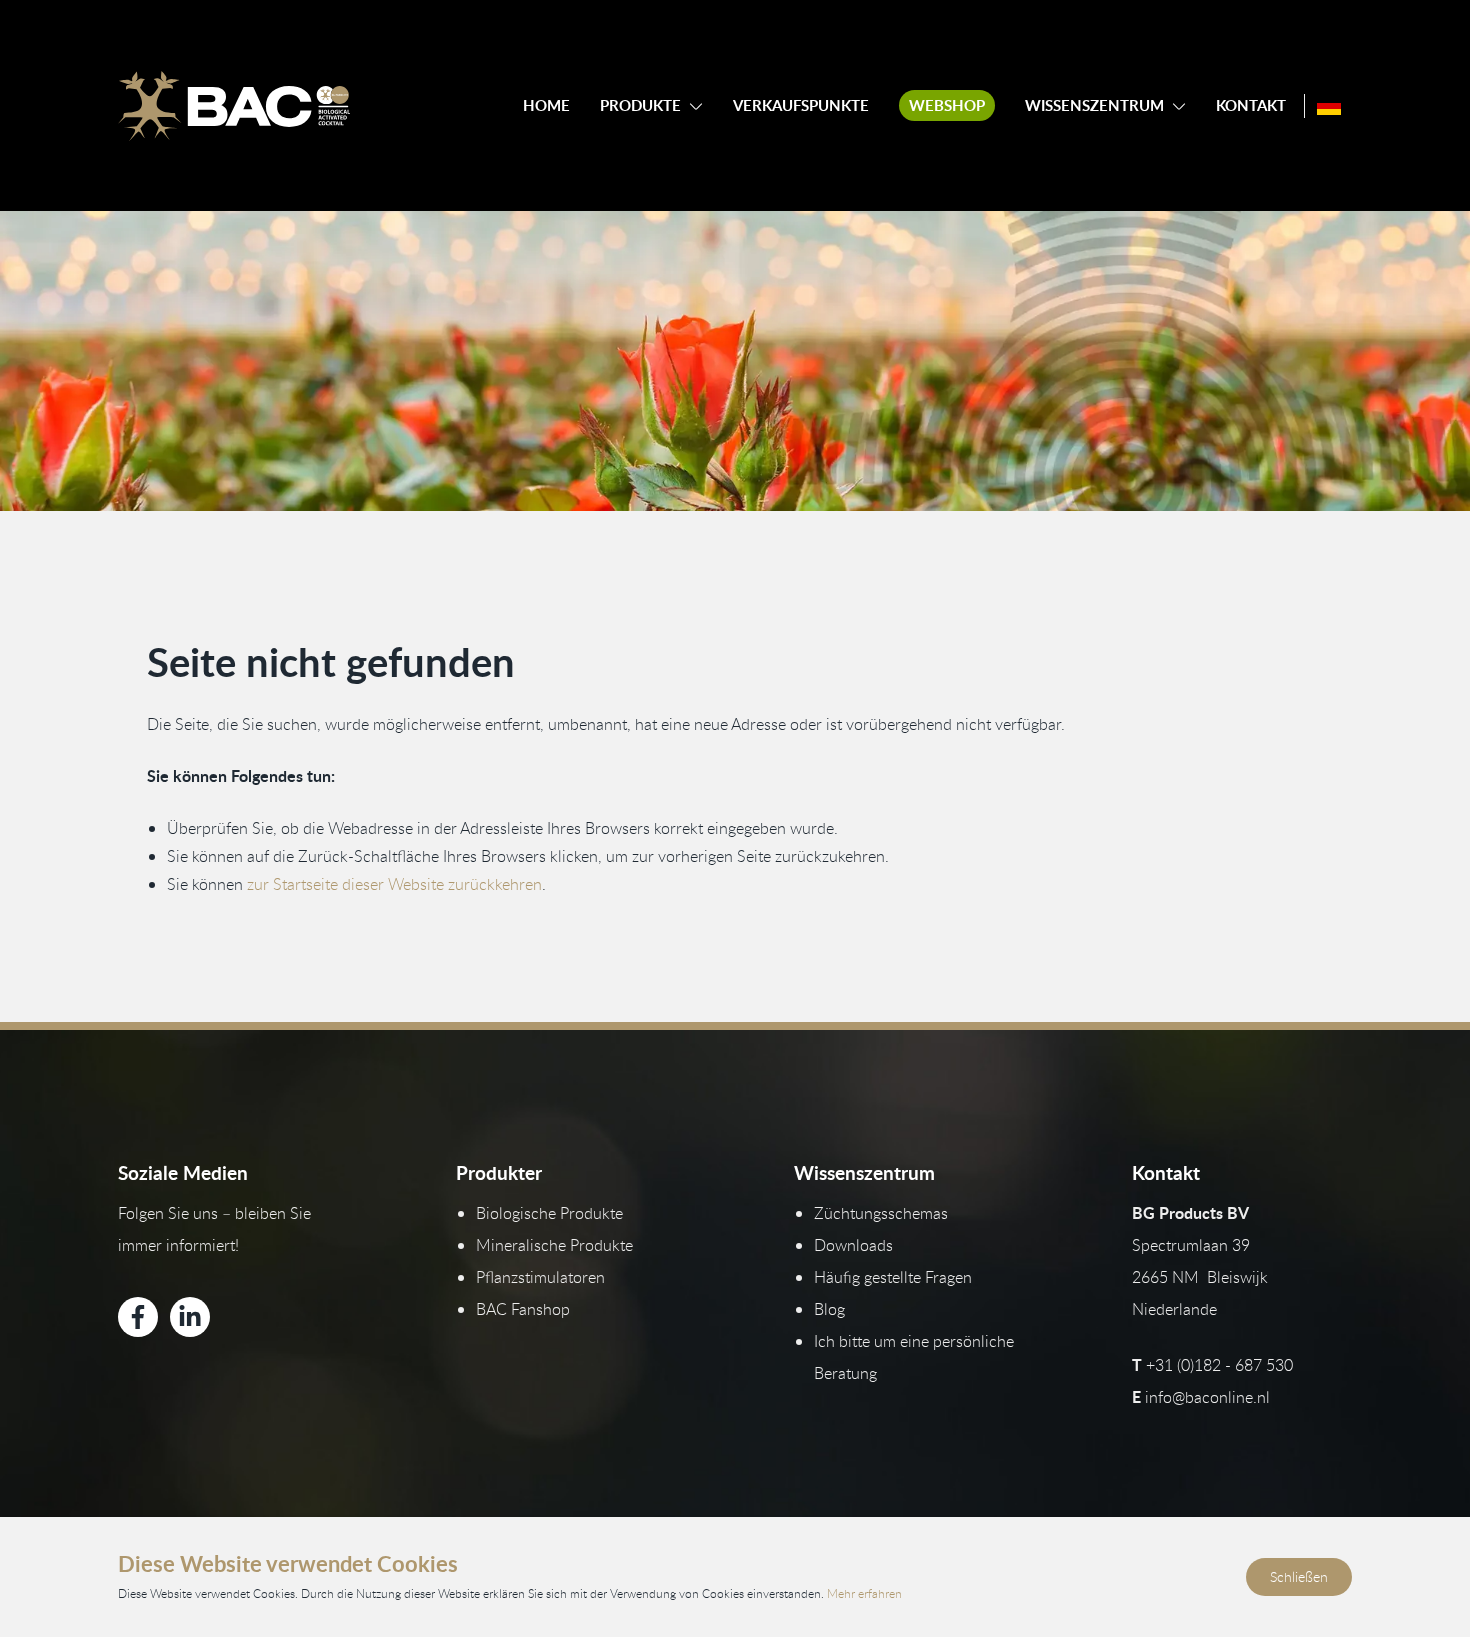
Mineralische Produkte (554, 1245)
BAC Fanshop (523, 1309)
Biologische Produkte (549, 1213)
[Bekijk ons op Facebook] (138, 1317)
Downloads (853, 1245)
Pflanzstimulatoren (540, 1277)
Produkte (640, 105)
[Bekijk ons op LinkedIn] (190, 1317)
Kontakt (1251, 105)
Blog (829, 1309)
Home (546, 105)
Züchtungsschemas (881, 1213)
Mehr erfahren (864, 1593)
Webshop (947, 105)
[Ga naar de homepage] (234, 106)
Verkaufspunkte (801, 105)
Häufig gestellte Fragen (893, 1277)
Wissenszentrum (1094, 105)
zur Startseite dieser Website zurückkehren (394, 884)
